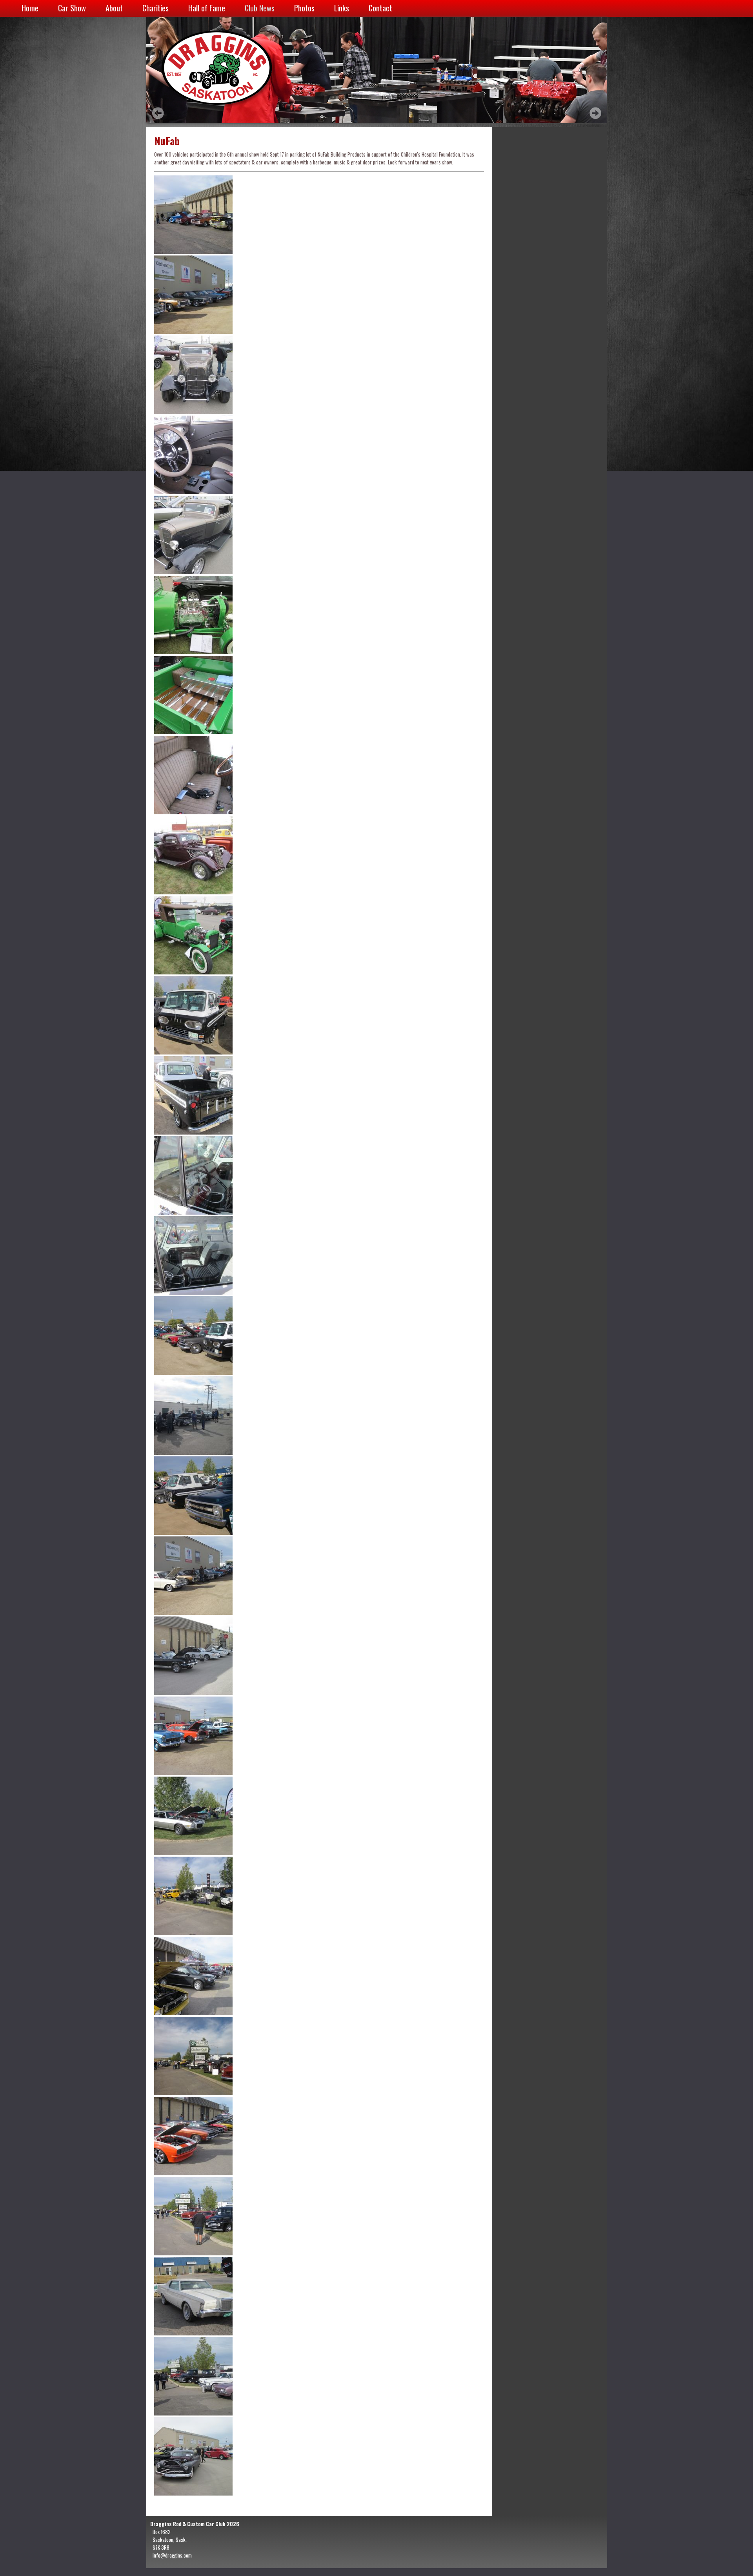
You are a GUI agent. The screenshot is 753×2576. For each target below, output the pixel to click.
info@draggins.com (172, 2555)
